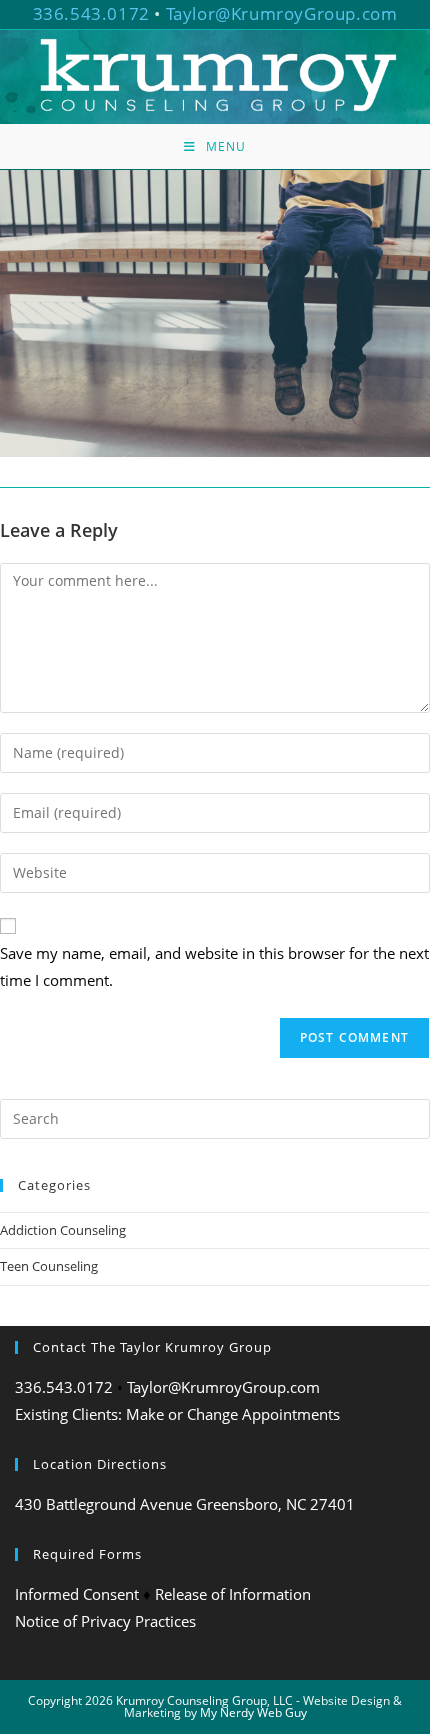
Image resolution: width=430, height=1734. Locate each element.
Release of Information (233, 1594)
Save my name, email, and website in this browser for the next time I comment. (214, 966)
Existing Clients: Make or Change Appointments (177, 1414)
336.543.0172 (91, 13)
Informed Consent (77, 1594)
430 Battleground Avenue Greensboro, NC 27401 (185, 1504)
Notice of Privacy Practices (105, 1621)
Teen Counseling (49, 1266)
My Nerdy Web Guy (253, 1712)
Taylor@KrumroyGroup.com (282, 13)
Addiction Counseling (63, 1230)
